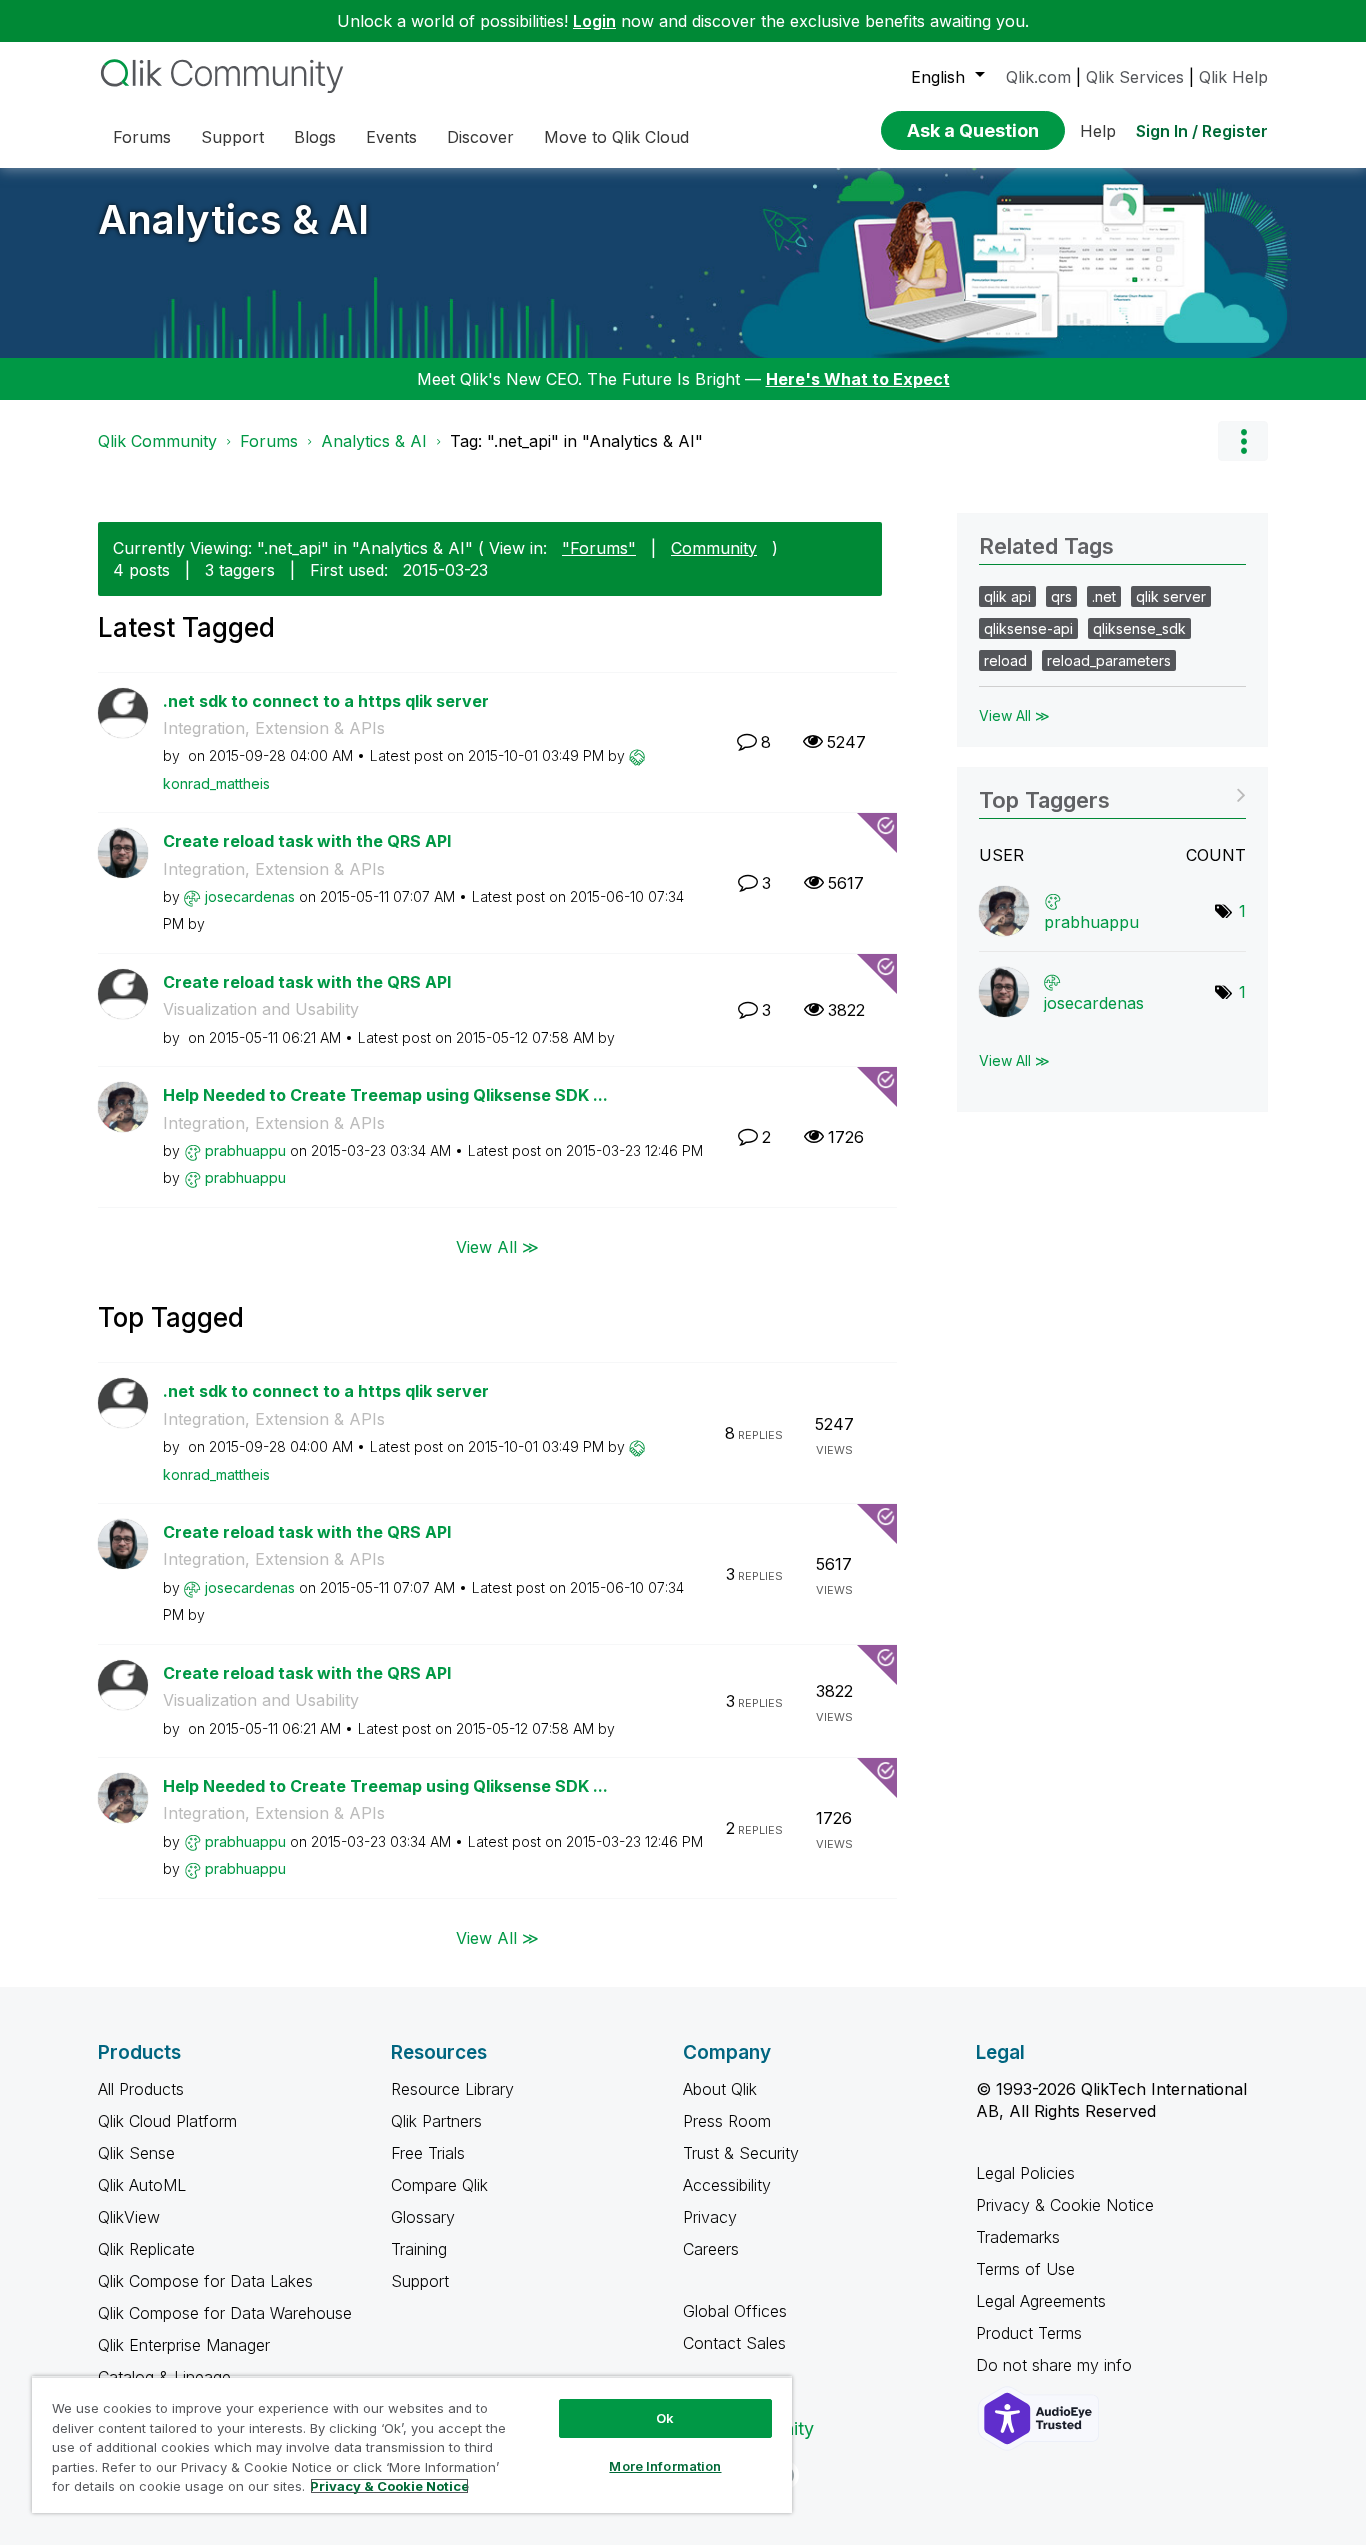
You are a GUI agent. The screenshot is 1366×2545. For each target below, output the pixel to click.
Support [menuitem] (232, 137)
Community (714, 548)
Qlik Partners (436, 2121)
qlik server (1171, 596)
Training (419, 2249)
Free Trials (428, 2153)
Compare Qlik (439, 2185)
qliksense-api (1028, 628)
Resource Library (452, 2089)
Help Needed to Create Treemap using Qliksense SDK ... (385, 1095)
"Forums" (599, 548)
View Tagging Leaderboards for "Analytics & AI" (1112, 793)
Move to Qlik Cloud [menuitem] (616, 137)
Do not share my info (1056, 2365)
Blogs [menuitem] (315, 137)
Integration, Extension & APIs (274, 728)
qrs (1061, 596)
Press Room (727, 2121)
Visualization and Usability (261, 1009)
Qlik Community (157, 441)
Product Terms (1029, 2333)
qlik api (1007, 596)
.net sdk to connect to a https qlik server (326, 701)
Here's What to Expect (858, 379)
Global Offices (735, 2311)
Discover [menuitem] (480, 137)
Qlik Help (1233, 77)
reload (1005, 660)
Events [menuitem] (391, 137)
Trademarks (1018, 2237)
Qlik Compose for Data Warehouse (225, 2313)
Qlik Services (1135, 77)
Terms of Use (1025, 2269)
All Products (141, 2089)
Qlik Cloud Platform (167, 2121)
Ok (665, 2418)
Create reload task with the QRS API (307, 841)
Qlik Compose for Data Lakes (205, 2281)
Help (1098, 131)
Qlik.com (1038, 77)
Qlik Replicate (146, 2249)
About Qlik (720, 2089)
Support (420, 2281)
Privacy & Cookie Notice (1065, 2205)
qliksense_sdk (1139, 628)
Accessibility (727, 2185)
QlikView (129, 2217)
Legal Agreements (1041, 2301)
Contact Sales (734, 2343)
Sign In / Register (1202, 131)
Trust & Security (741, 2153)
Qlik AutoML (142, 2185)
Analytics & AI (233, 219)
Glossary (423, 2217)
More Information (665, 2466)
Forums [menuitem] (142, 137)
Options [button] (1243, 441)
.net (1104, 596)
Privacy (710, 2217)
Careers (711, 2249)
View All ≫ (497, 1247)
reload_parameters (1109, 660)
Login (594, 21)
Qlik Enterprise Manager (184, 2345)
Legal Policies (1025, 2173)
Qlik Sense (136, 2153)
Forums (269, 441)
